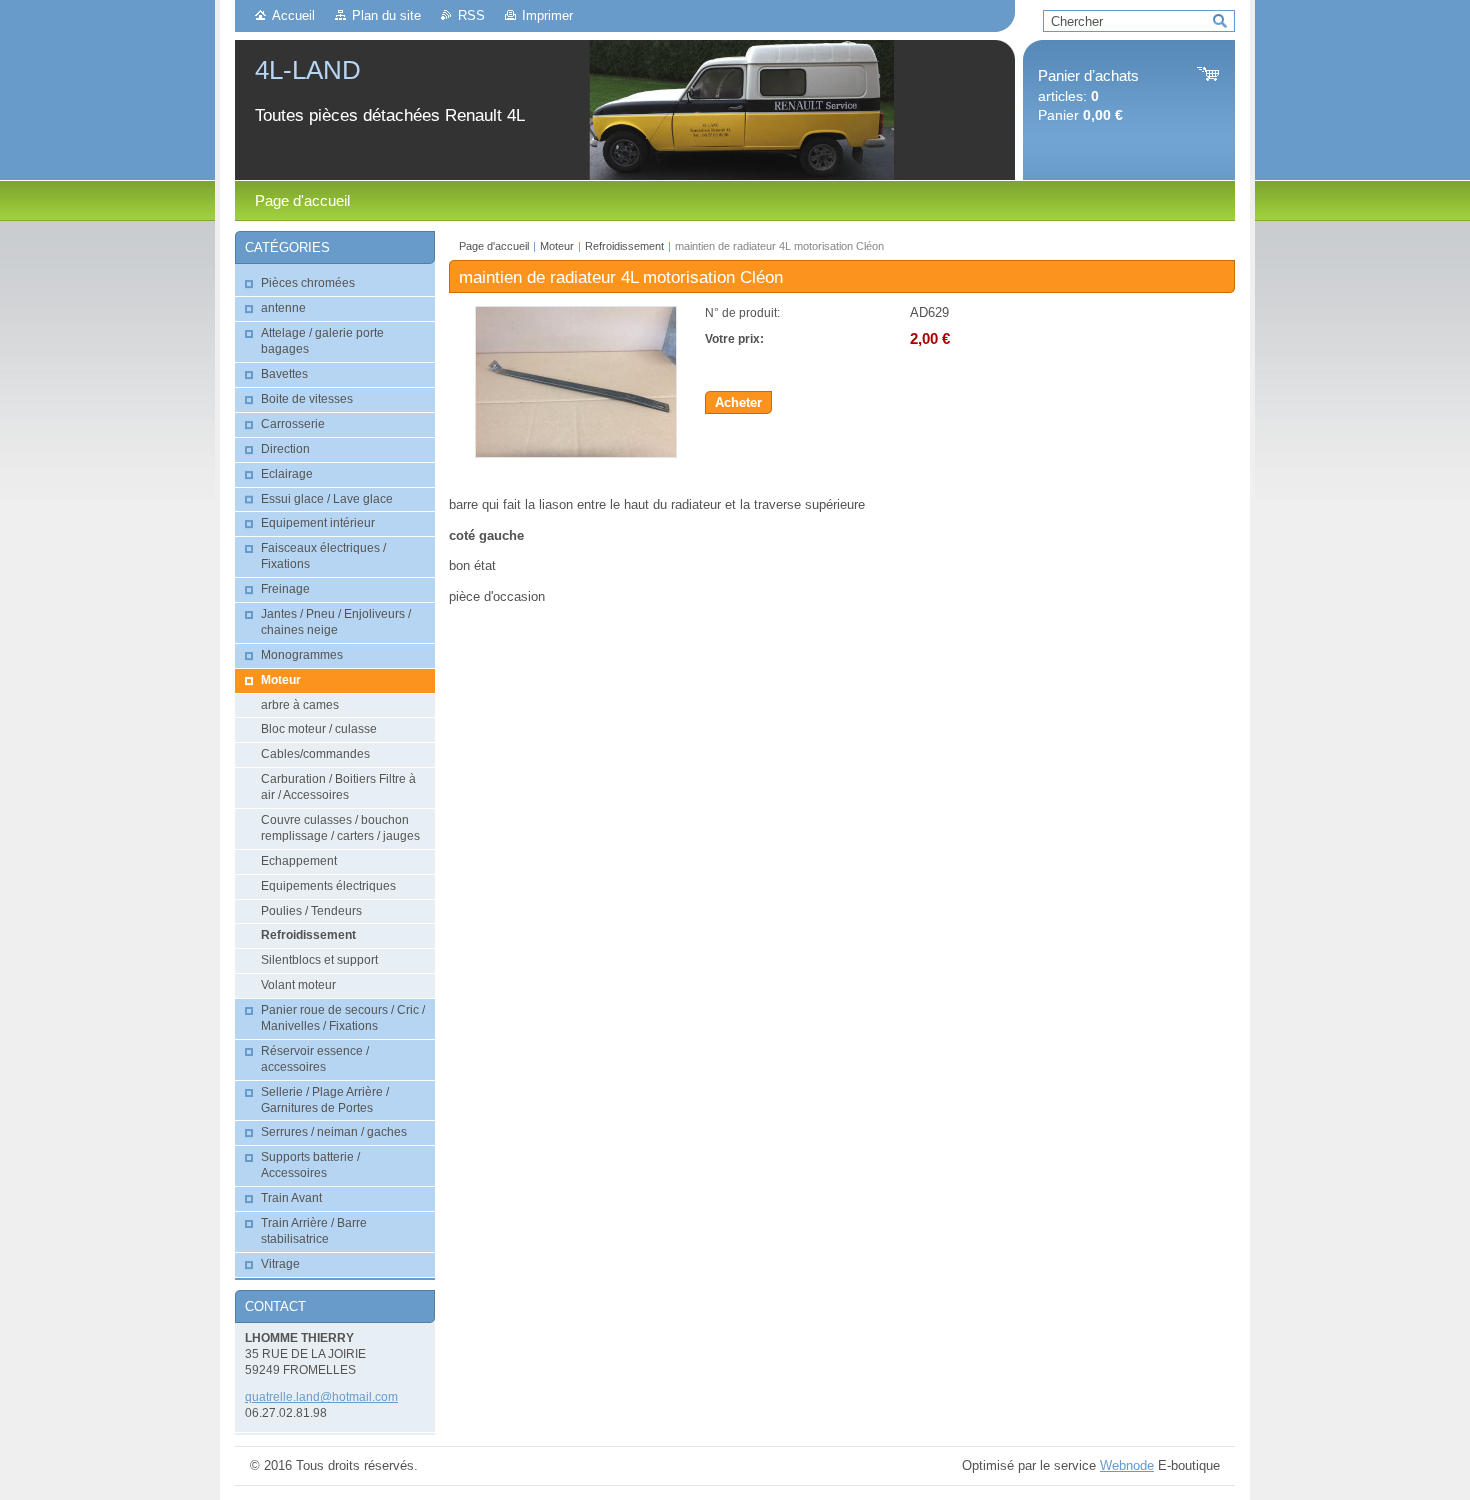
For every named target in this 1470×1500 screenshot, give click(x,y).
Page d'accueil (494, 246)
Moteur (557, 246)
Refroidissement (624, 246)
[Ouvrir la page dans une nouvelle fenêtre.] (576, 453)
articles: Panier (1088, 95)
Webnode (1127, 1465)
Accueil (293, 15)
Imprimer (547, 15)
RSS (471, 15)
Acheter (738, 402)
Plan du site (386, 15)
